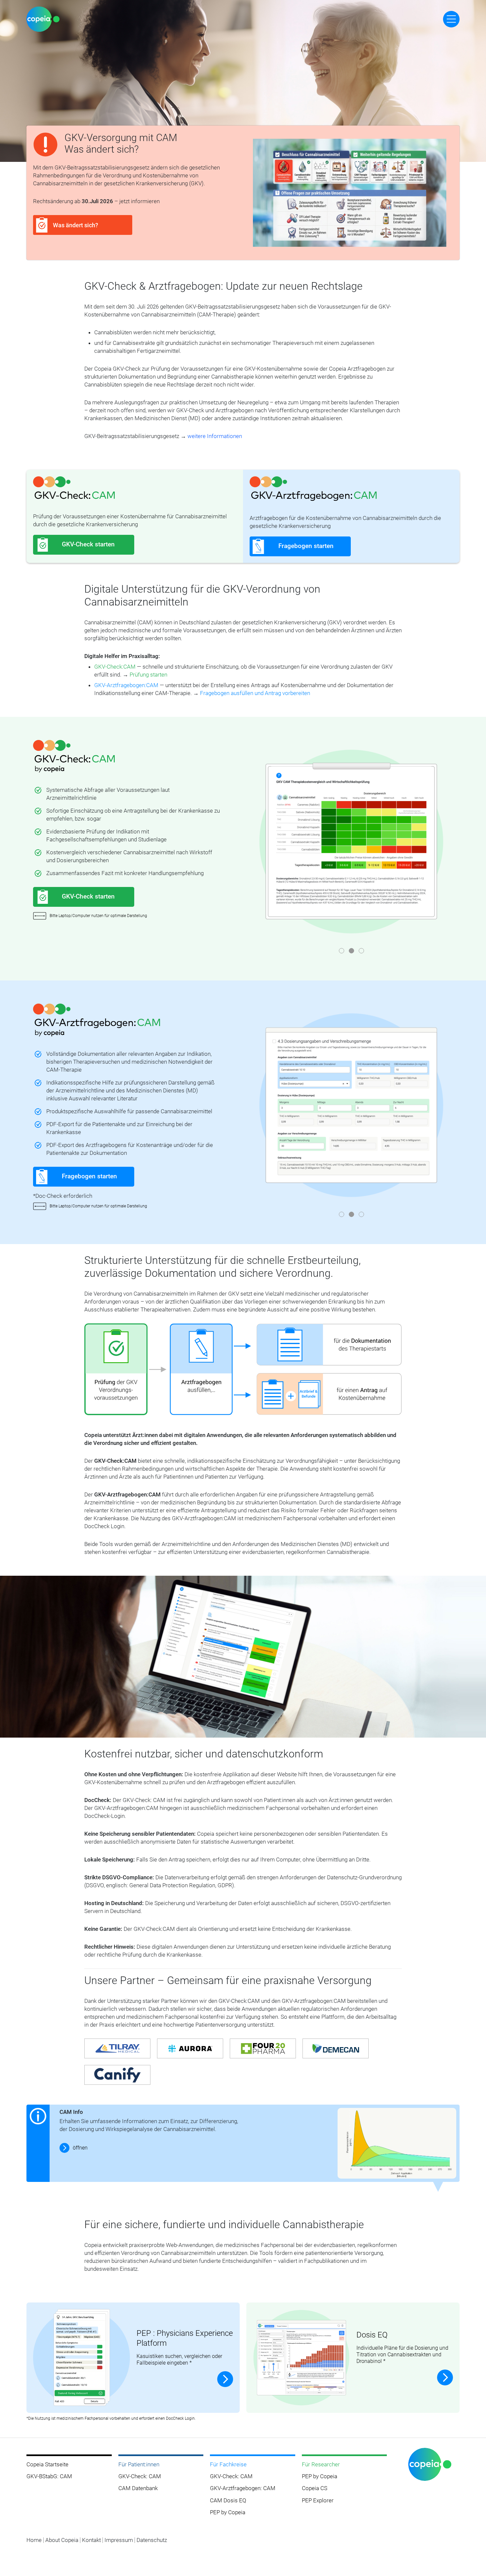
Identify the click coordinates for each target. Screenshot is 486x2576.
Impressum (119, 2540)
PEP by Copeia (228, 2512)
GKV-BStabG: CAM (49, 2476)
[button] (342, 951)
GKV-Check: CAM (140, 2476)
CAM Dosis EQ (228, 2500)
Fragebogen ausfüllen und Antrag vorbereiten (255, 693)
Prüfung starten (148, 675)
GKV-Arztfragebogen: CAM (243, 2488)
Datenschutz (152, 2540)
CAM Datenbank (138, 2488)
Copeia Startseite (47, 2464)
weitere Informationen (215, 436)
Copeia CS (315, 2488)
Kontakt (91, 2540)
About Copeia (62, 2540)
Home (34, 2540)
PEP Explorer (318, 2500)
